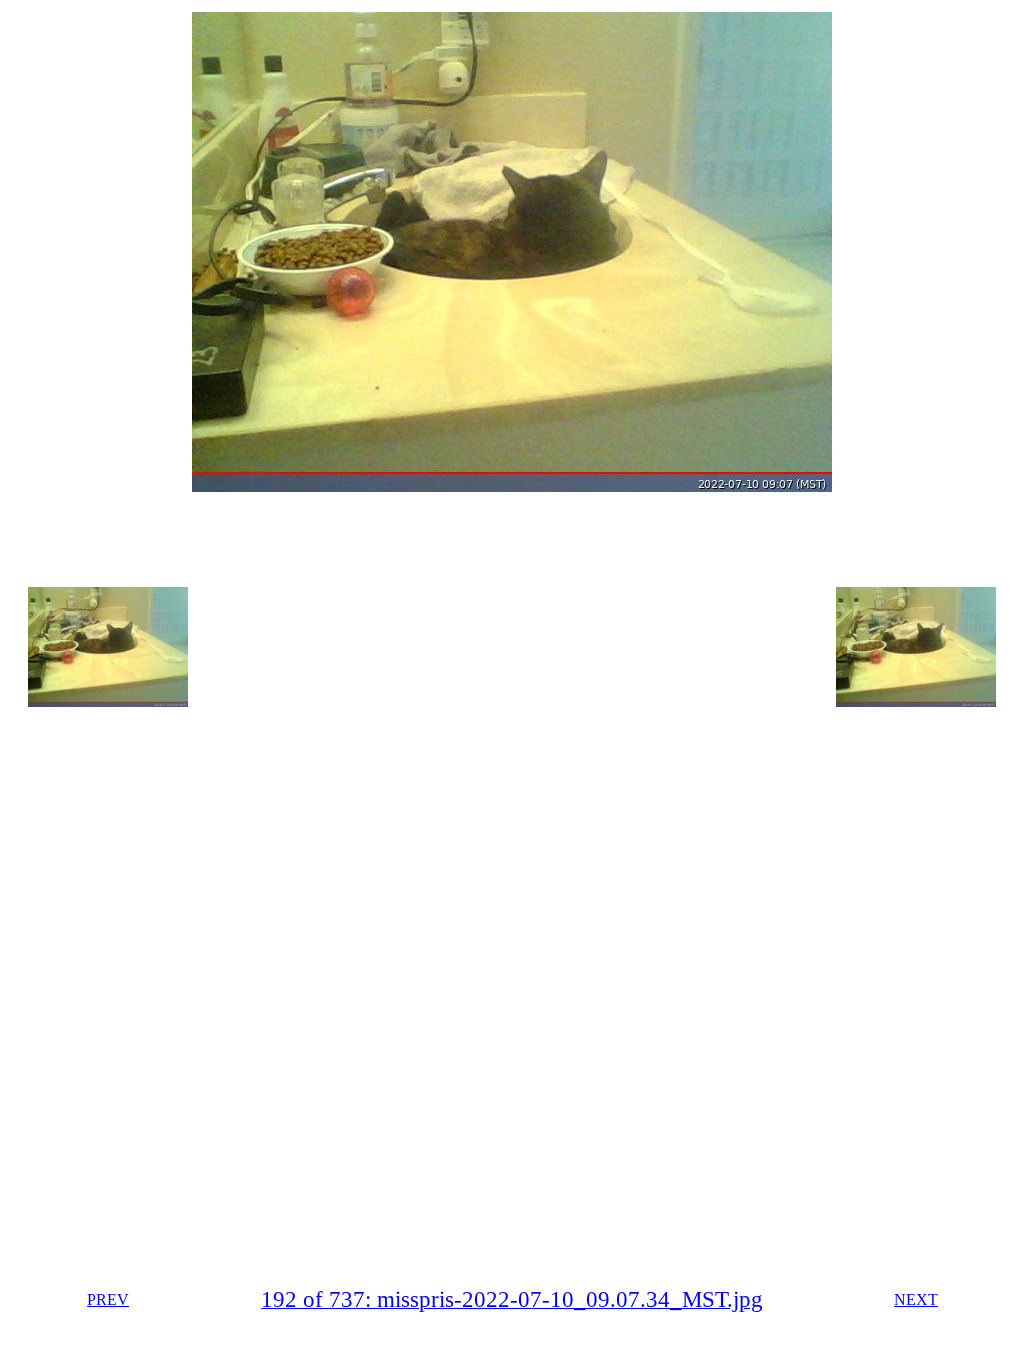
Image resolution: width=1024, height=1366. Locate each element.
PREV (108, 1299)
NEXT (916, 1299)
